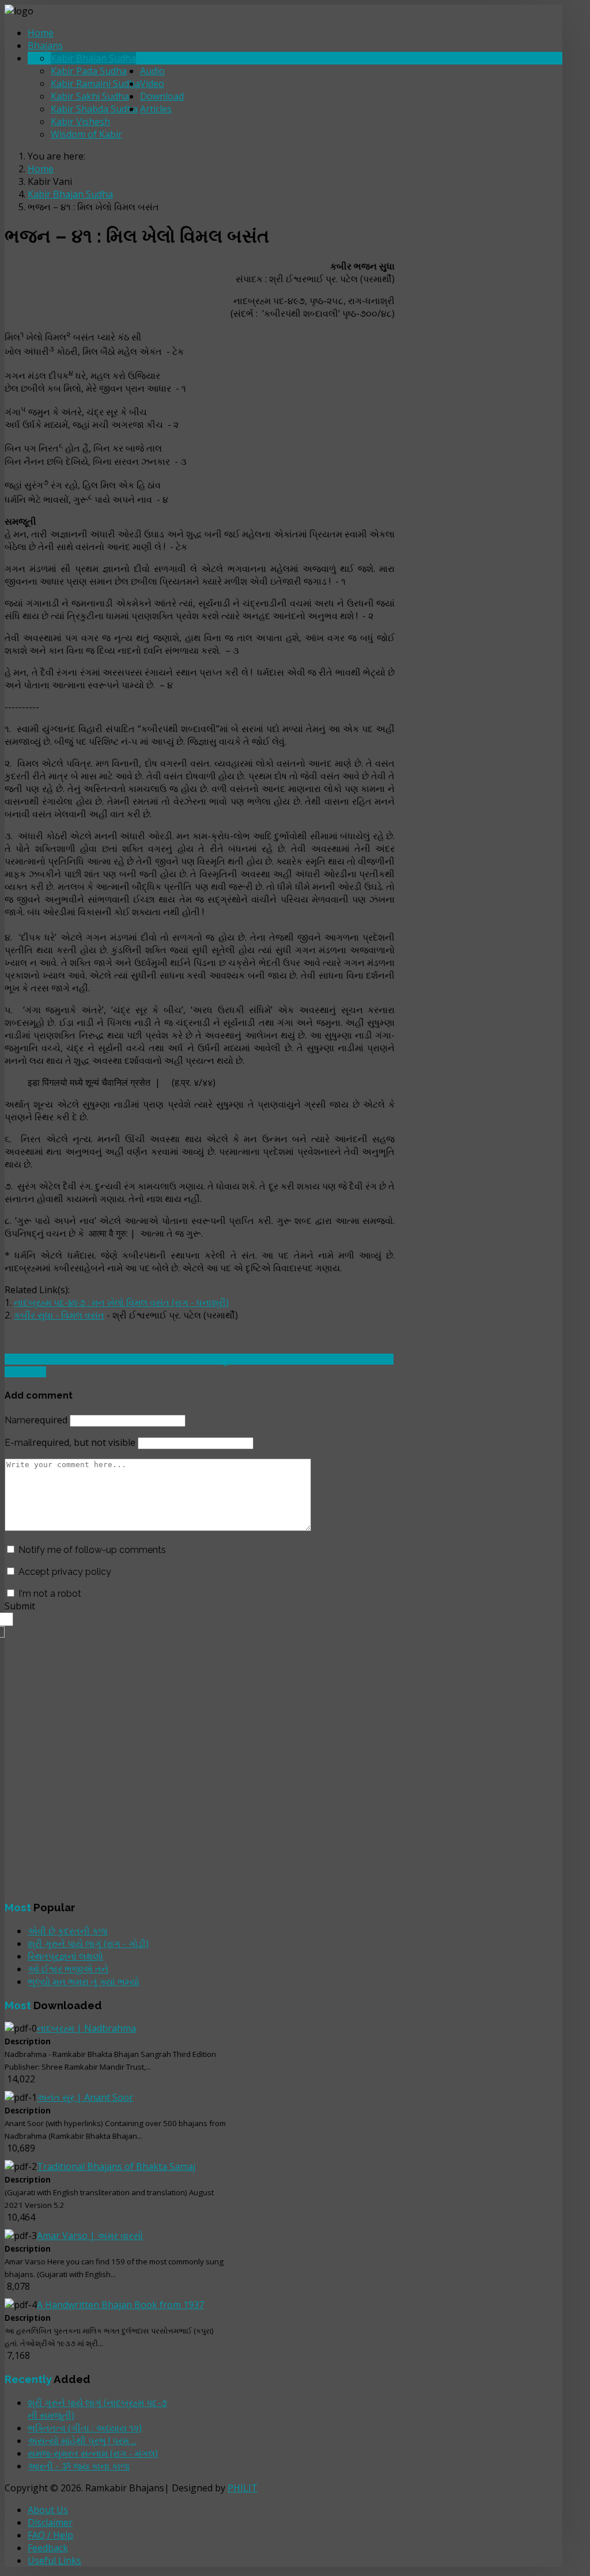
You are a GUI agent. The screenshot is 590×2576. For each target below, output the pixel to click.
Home (41, 33)
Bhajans (45, 46)
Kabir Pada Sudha (89, 71)
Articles (156, 109)
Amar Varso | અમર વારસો (90, 2236)
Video (152, 84)
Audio (152, 71)
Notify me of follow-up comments (92, 1550)
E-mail (70, 1443)
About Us (48, 2510)
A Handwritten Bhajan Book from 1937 (120, 2305)
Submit (20, 1606)
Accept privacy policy (65, 1572)
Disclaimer (50, 2522)
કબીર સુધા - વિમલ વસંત (59, 1315)
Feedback (48, 2548)
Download (162, 96)
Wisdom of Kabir (86, 134)
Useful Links (54, 2560)
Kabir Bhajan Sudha (93, 58)
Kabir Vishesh (80, 122)
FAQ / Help (50, 2535)
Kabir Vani (162, 58)
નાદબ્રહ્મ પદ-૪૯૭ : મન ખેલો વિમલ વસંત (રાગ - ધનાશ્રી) (121, 1302)
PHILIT (243, 2488)
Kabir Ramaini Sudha (95, 84)
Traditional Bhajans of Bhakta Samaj (116, 2166)
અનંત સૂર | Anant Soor (85, 2097)
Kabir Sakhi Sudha (90, 96)
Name (36, 1420)
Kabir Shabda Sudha (94, 109)
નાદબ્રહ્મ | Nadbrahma (86, 2028)
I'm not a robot (50, 1594)
